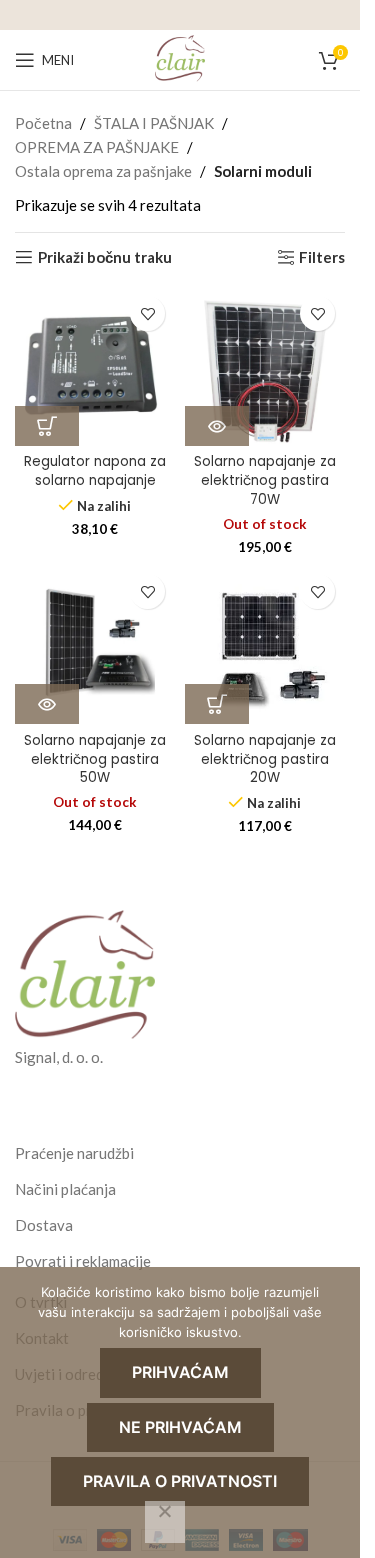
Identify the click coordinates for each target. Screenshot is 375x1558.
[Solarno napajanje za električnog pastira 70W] (265, 366)
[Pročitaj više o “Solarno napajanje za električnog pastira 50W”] (47, 704)
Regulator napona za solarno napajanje (95, 471)
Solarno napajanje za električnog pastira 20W (265, 759)
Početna (43, 123)
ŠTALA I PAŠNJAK (154, 123)
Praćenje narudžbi (74, 1153)
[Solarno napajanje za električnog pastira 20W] (265, 644)
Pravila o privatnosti (180, 1481)
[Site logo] (180, 58)
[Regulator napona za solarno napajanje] (95, 366)
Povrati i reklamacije (83, 1261)
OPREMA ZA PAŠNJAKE (97, 147)
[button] (47, 426)
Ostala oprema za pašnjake (103, 171)
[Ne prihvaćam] (165, 1522)
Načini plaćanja (65, 1189)
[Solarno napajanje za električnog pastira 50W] (95, 644)
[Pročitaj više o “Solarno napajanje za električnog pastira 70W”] (217, 426)
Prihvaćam (180, 1372)
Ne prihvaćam (180, 1427)
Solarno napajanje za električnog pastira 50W (95, 759)
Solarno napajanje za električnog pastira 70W (265, 480)
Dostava (44, 1225)
